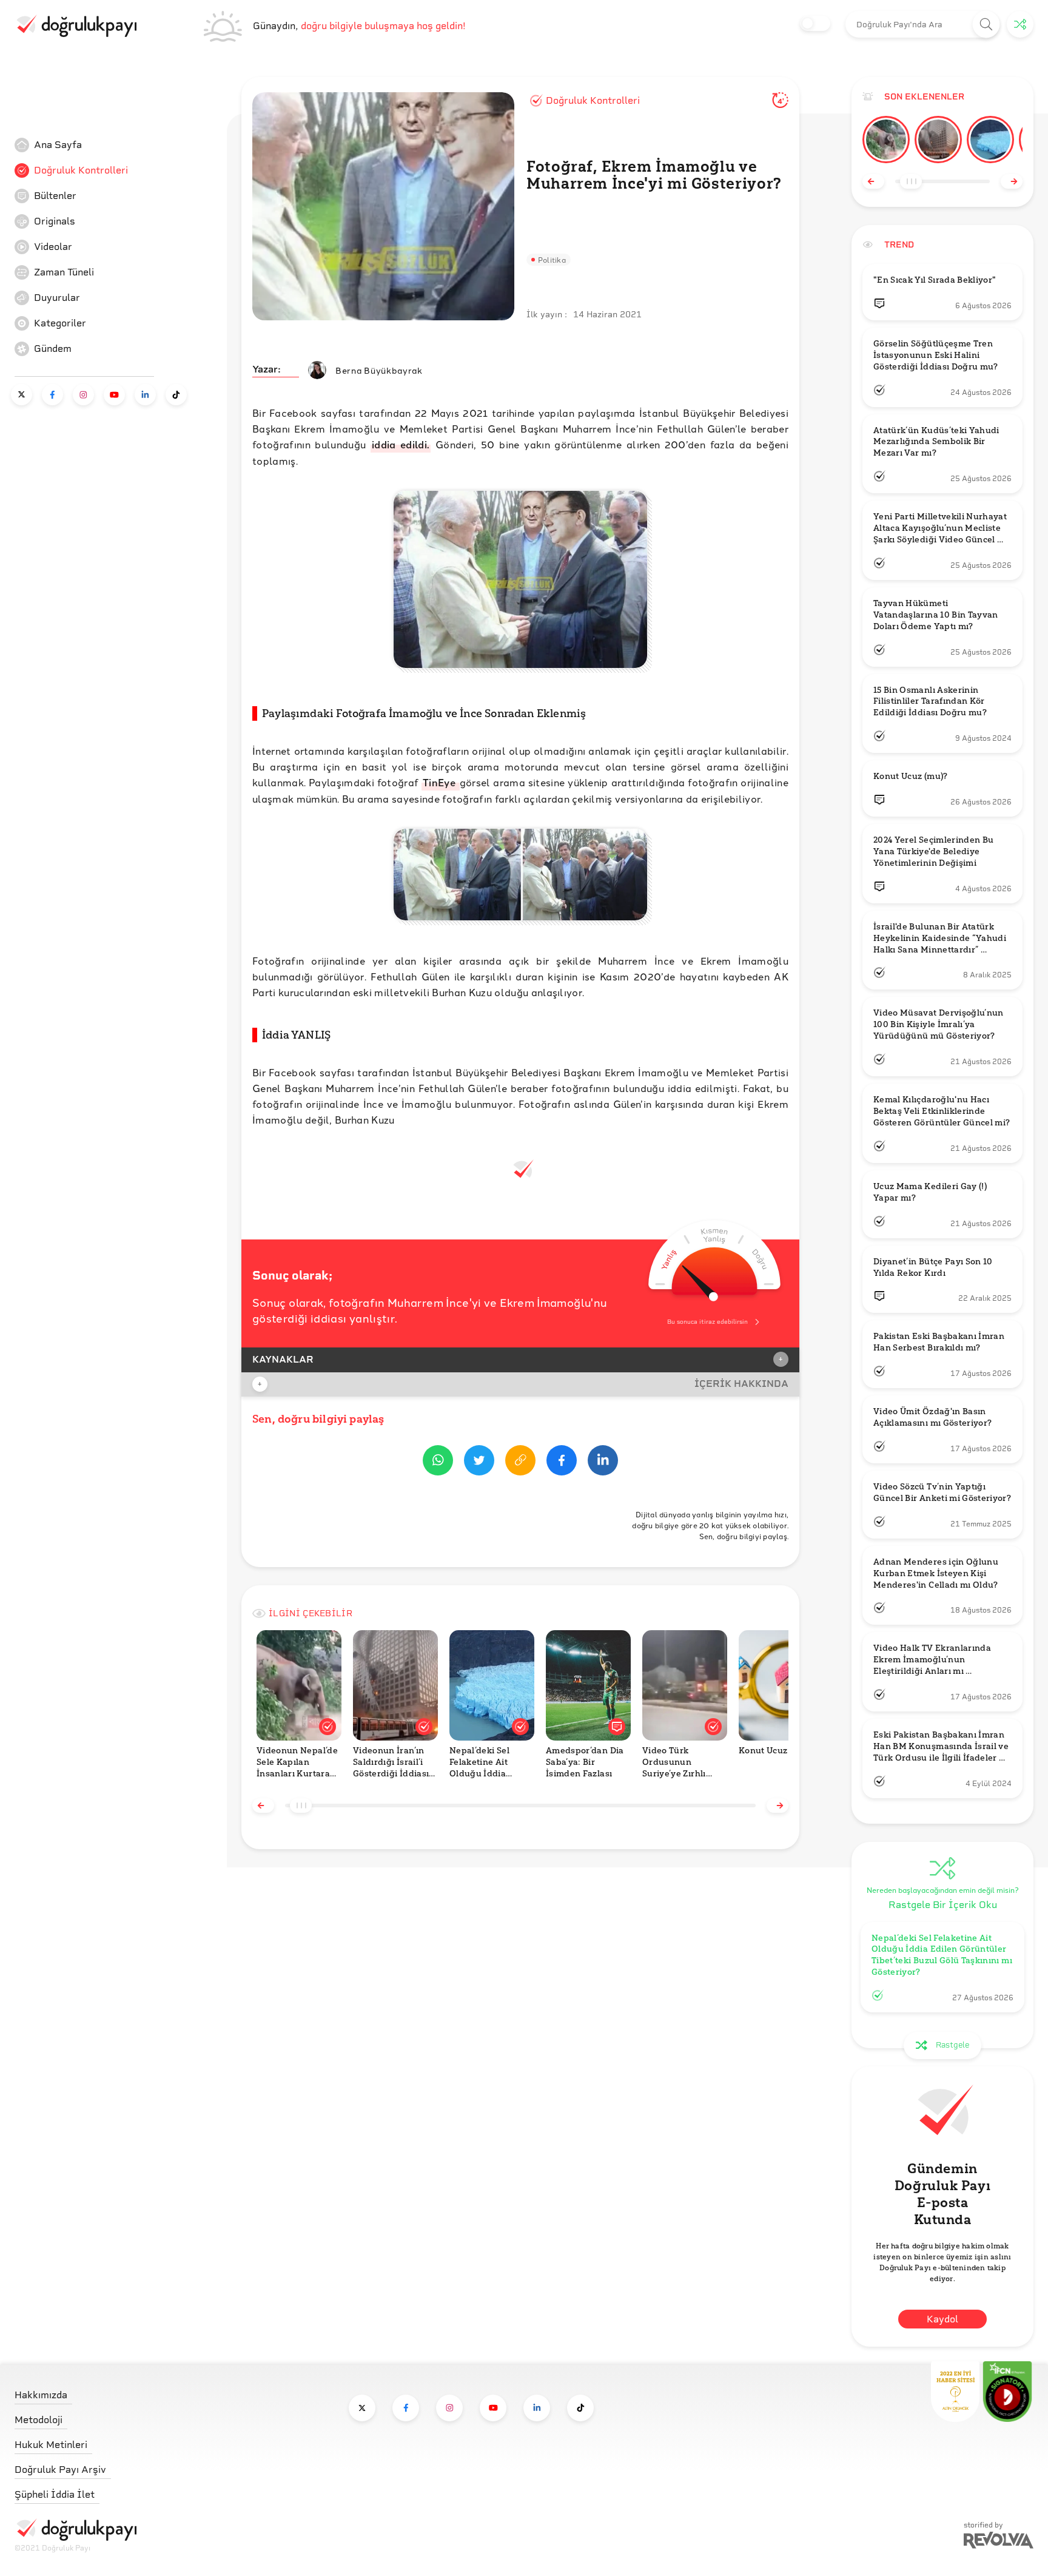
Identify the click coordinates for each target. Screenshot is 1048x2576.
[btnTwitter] (479, 1462)
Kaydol (942, 2319)
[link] (106, 145)
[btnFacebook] (562, 1462)
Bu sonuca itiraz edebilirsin (707, 1322)
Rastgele (952, 2045)
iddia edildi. (401, 444)
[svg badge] (1007, 2392)
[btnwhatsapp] (438, 1462)
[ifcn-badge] (955, 2392)
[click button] (986, 25)
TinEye (441, 782)
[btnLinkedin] (603, 1462)
